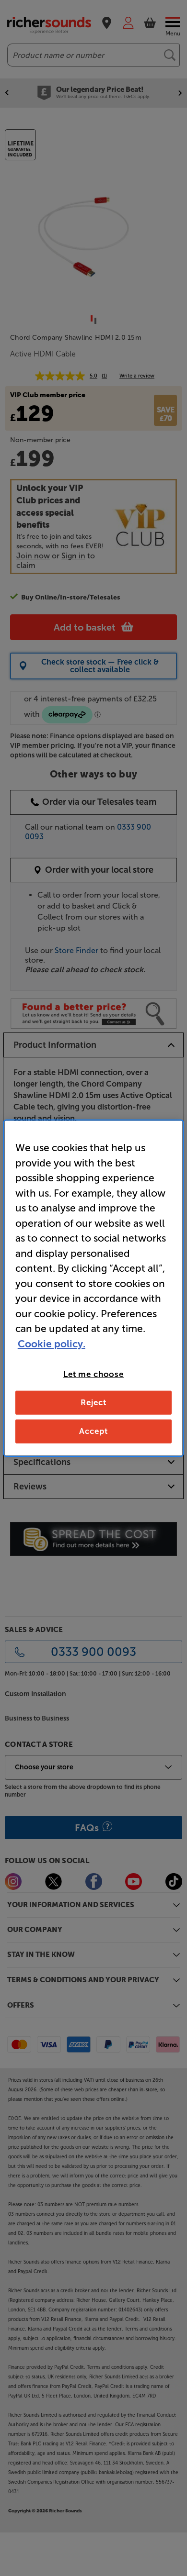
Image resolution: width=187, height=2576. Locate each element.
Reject (93, 1402)
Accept (93, 1431)
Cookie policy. (52, 1343)
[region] (94, 1288)
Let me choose (93, 1374)
